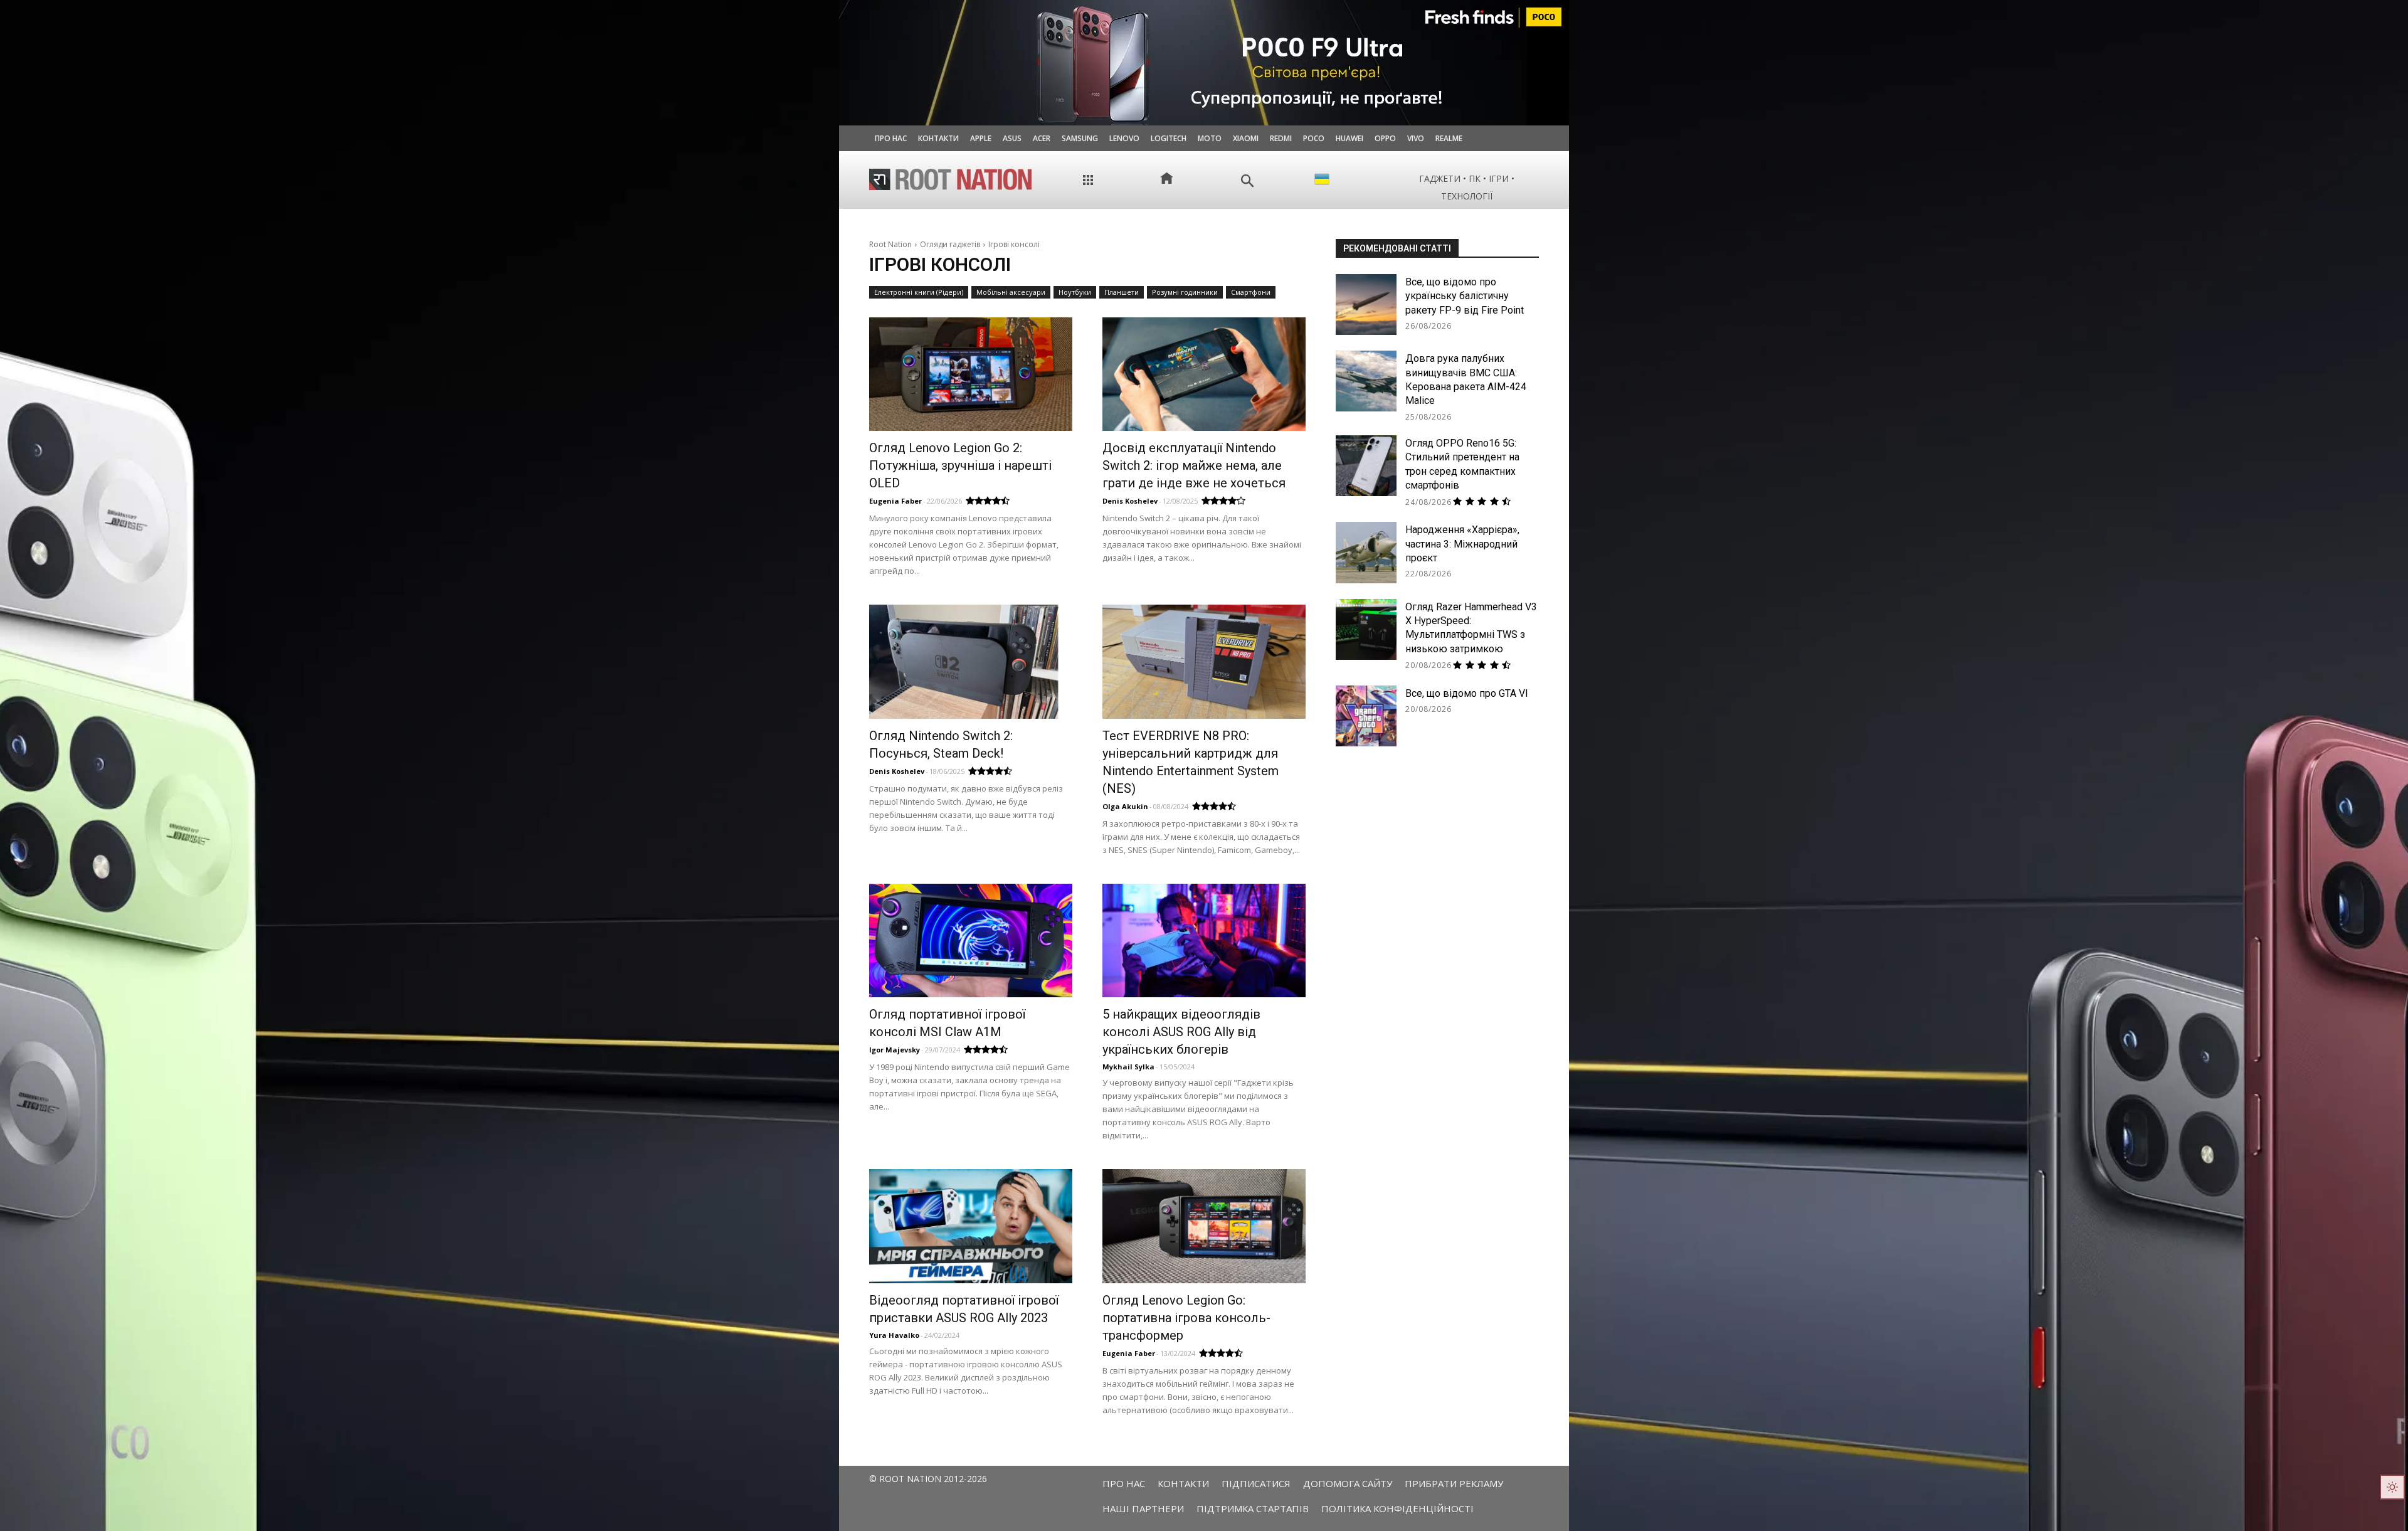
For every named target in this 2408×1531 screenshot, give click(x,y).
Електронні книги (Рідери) (919, 292)
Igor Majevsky (895, 1050)
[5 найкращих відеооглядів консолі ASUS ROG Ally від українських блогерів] (1204, 940)
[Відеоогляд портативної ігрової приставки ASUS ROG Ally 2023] (971, 1226)
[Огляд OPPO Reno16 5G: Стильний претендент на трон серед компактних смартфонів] (1366, 466)
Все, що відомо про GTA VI (1467, 693)
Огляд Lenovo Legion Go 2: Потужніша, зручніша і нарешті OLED (960, 465)
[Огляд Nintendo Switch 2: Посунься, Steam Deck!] (971, 661)
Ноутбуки (1075, 292)
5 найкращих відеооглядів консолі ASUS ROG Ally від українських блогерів (1181, 1032)
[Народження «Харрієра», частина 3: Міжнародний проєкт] (1366, 552)
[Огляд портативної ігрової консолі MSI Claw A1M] (971, 940)
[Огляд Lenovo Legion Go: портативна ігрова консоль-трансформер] (1204, 1226)
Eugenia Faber (895, 501)
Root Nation (890, 244)
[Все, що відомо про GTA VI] (1366, 716)
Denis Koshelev (1130, 501)
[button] (1248, 181)
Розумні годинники (1185, 292)
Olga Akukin (1125, 806)
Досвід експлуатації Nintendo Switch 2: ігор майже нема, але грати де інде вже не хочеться (1194, 465)
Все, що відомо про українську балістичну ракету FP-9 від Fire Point (1465, 296)
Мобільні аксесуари (1011, 292)
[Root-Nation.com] (951, 179)
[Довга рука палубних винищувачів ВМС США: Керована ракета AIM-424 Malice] (1366, 381)
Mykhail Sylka (1128, 1067)
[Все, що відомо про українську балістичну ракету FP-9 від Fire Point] (1366, 305)
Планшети (1122, 292)
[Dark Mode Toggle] (2392, 1487)
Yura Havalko (894, 1335)
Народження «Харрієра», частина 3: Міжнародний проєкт (1462, 544)
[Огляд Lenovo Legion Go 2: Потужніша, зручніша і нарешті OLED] (971, 374)
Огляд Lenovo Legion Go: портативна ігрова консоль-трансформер (1186, 1318)
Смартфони (1251, 292)
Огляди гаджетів (950, 244)
